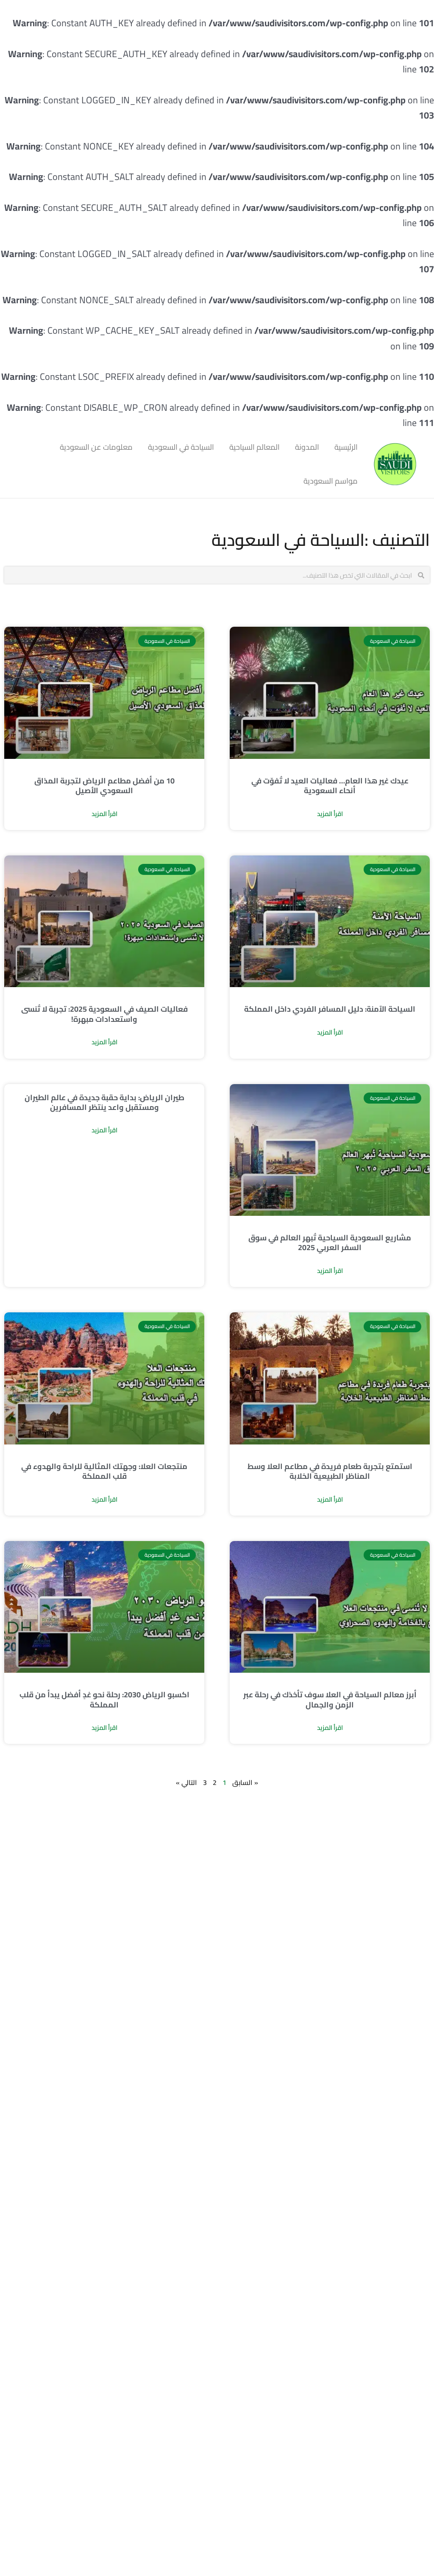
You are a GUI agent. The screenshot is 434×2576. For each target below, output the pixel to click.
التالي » (186, 1782)
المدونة (307, 447)
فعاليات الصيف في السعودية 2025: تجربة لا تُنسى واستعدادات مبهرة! (104, 1014)
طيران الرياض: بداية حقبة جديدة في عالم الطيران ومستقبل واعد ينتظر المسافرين (104, 1102)
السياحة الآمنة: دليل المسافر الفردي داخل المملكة (330, 1009)
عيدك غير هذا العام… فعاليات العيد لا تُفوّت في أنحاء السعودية (330, 786)
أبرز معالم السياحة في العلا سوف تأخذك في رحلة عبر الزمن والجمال (330, 1699)
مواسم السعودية (331, 481)
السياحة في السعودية (181, 447)
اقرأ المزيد (330, 814)
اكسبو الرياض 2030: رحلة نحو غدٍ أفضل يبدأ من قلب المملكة (104, 1699)
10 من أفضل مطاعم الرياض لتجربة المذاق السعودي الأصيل (104, 786)
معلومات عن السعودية (96, 447)
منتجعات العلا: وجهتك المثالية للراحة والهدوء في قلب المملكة (104, 1471)
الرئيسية (346, 447)
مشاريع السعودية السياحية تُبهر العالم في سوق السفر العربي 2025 (330, 1242)
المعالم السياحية (255, 447)
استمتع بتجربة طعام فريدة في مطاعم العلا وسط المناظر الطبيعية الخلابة (330, 1471)
